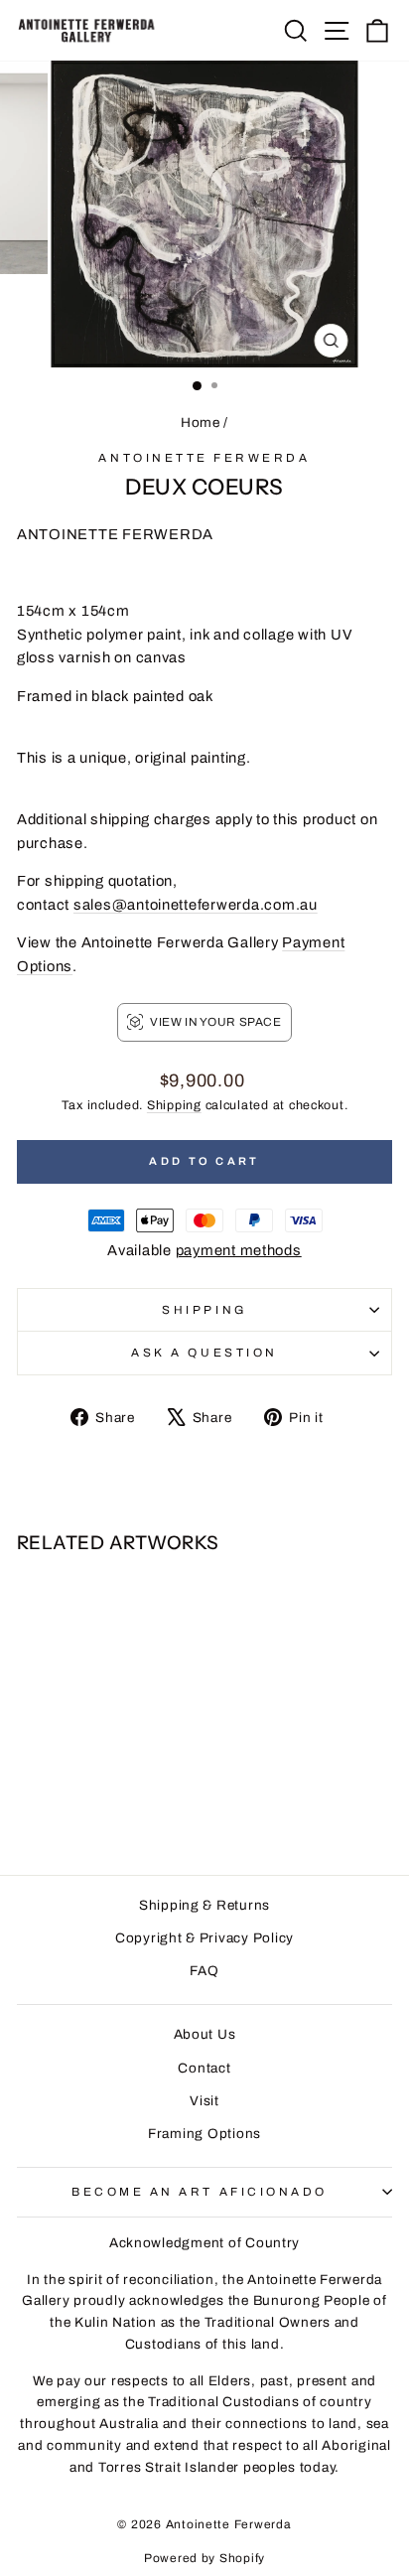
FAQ (204, 1971)
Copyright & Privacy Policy (204, 1938)
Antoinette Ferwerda (204, 458)
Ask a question (204, 1353)
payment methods (239, 1250)
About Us (205, 2034)
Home (201, 423)
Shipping (174, 1105)
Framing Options (204, 2134)
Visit (204, 2101)
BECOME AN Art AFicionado (200, 2192)
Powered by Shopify (204, 2558)
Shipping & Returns (204, 1905)
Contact (204, 2068)
